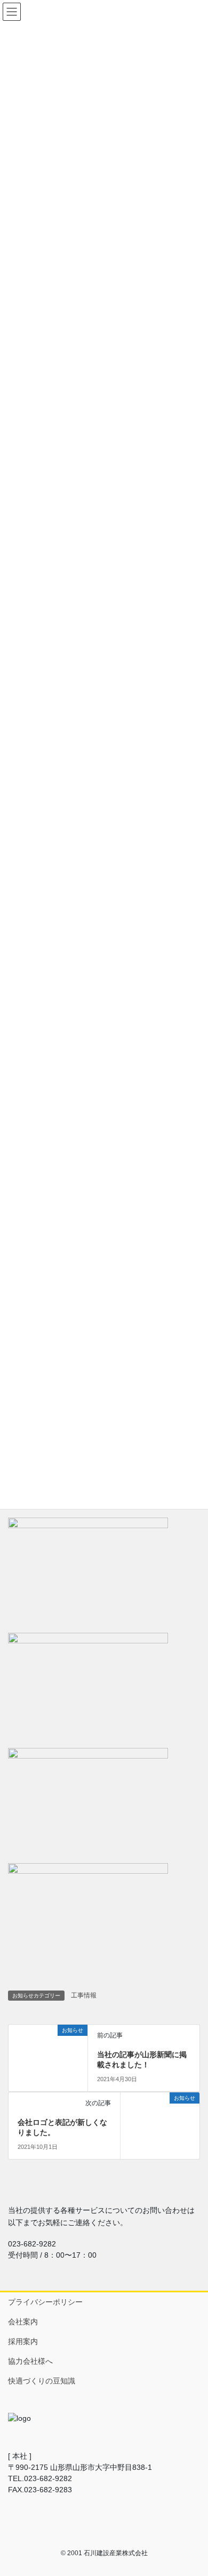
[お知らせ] (13, 2030)
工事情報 (84, 1995)
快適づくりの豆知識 (42, 2381)
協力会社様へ (30, 2361)
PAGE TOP (192, 2489)
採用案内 (23, 2341)
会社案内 (23, 2322)
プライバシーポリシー (45, 2302)
